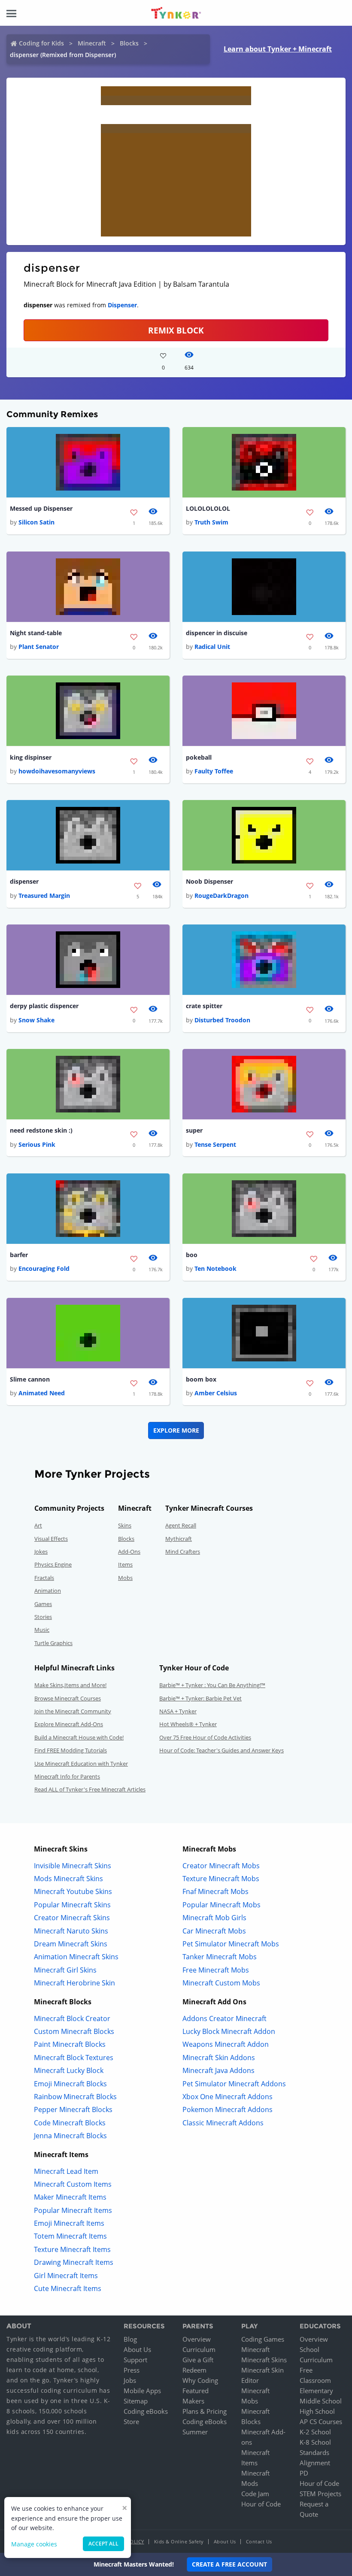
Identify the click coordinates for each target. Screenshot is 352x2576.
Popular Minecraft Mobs (222, 1905)
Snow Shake (36, 1020)
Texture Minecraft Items (72, 2249)
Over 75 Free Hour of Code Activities (205, 1737)
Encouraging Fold (44, 1268)
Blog (130, 2339)
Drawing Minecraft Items (74, 2262)
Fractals (44, 1578)
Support (135, 2360)
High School (317, 2411)
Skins (125, 1525)
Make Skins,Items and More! (70, 1685)
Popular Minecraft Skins (72, 1905)
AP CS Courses (321, 2421)
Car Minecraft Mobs (214, 1931)
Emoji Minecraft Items (69, 2223)
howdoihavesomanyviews (57, 771)
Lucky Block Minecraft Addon (229, 2031)
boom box (201, 1379)
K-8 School (315, 2442)
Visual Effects (51, 1539)
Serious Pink (37, 1144)
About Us (137, 2349)
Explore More (176, 1430)
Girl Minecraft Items (66, 2276)
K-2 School (315, 2432)
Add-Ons (129, 1552)
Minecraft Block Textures (74, 2058)
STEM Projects (320, 2494)
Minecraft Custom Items (73, 2184)
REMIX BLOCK (176, 330)
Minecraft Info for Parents (67, 1776)
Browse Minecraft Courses (68, 1698)
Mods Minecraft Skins (68, 1879)
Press (132, 2370)
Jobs (130, 2380)
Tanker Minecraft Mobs (220, 1957)
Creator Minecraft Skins (72, 1918)
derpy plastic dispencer (44, 1006)
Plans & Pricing (205, 2411)
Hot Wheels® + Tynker (188, 1724)
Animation (48, 1591)
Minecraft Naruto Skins (71, 1931)
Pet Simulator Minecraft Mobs (231, 1944)
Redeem (194, 2370)
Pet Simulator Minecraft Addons (234, 2084)
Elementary (316, 2391)
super (194, 1130)
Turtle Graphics (53, 1643)
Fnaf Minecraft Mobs (215, 1891)
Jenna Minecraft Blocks (70, 2136)
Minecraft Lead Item (66, 2171)
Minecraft (92, 43)
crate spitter (204, 1006)
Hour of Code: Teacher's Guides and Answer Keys (222, 1750)
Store (131, 2421)
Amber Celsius (216, 1393)
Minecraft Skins (264, 2360)
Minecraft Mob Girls (214, 1918)
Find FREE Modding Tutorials (71, 1750)
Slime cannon (30, 1379)
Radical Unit (212, 647)
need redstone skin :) (41, 1130)
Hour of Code (261, 2504)
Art (38, 1525)
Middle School (321, 2401)
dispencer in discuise (217, 633)
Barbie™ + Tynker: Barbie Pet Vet (200, 1698)
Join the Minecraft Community (73, 1711)
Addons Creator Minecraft (225, 2018)
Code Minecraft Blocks (70, 2123)
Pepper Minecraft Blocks (73, 2109)
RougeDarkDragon (222, 896)
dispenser (24, 881)
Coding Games (263, 2339)
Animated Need (42, 1393)
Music (42, 1630)
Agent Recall (181, 1525)
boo (192, 1255)
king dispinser (31, 757)
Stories (43, 1617)
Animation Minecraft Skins (76, 1957)
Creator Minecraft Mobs (221, 1866)
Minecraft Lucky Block (69, 2070)
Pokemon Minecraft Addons (228, 2109)
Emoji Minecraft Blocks (70, 2084)
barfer (19, 1255)
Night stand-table (36, 633)
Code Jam (255, 2494)
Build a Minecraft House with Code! (79, 1737)
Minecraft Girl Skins (65, 1970)
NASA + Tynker (178, 1711)
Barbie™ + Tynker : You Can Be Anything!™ (212, 1685)
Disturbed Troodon (222, 1020)
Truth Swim (211, 522)
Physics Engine (53, 1564)
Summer (195, 2432)
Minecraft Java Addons (218, 2070)
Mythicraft (179, 1539)
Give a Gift (198, 2360)
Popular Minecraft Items (73, 2210)
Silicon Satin (36, 522)
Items (125, 1564)
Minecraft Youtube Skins (73, 1891)
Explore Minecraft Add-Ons (69, 1724)
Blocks (129, 43)
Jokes (41, 1552)
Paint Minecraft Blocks (70, 2044)
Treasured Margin (44, 896)
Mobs (125, 1578)
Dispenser (122, 305)
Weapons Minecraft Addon (226, 2044)
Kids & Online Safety (179, 2541)
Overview (197, 2339)
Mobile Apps (142, 2391)
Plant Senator (39, 647)
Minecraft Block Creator (72, 2018)
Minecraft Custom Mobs (221, 1983)
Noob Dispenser (209, 881)
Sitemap (136, 2401)
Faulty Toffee (214, 771)
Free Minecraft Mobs (216, 1970)
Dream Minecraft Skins (71, 1944)
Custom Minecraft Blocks (74, 2031)
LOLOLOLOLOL (208, 508)
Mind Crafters (183, 1552)
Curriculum (199, 2349)
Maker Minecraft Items (70, 2197)
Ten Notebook (215, 1268)
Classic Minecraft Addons (223, 2123)
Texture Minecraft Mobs (221, 1879)
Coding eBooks (146, 2411)
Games (43, 1604)
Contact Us (259, 2541)
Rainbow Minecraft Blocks (75, 2097)
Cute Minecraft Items (68, 2288)
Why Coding (200, 2380)
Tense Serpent (215, 1144)
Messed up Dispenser (41, 508)
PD (304, 2473)
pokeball (199, 757)
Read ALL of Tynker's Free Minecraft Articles (90, 1789)
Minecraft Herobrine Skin (74, 1983)
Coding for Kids (41, 43)
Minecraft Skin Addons (219, 2058)
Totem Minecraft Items (70, 2236)
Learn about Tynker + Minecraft (278, 49)
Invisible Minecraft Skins (73, 1866)
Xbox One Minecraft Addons (228, 2097)
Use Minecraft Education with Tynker (81, 1764)
